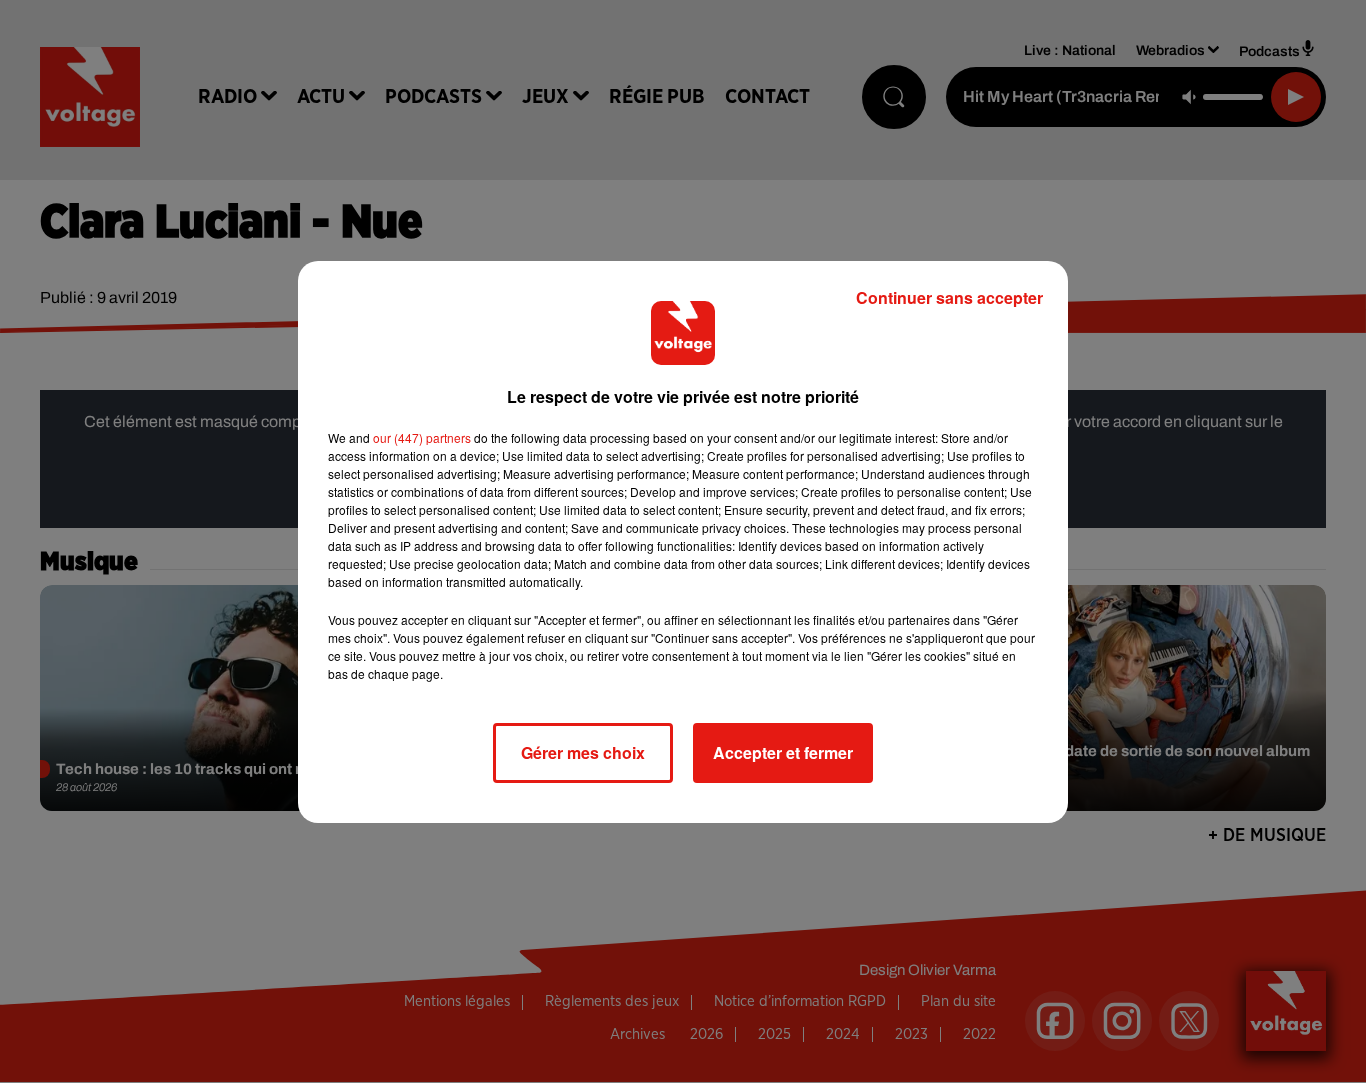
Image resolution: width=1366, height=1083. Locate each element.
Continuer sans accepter (949, 297)
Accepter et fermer (783, 752)
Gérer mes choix (583, 752)
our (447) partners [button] (422, 437)
